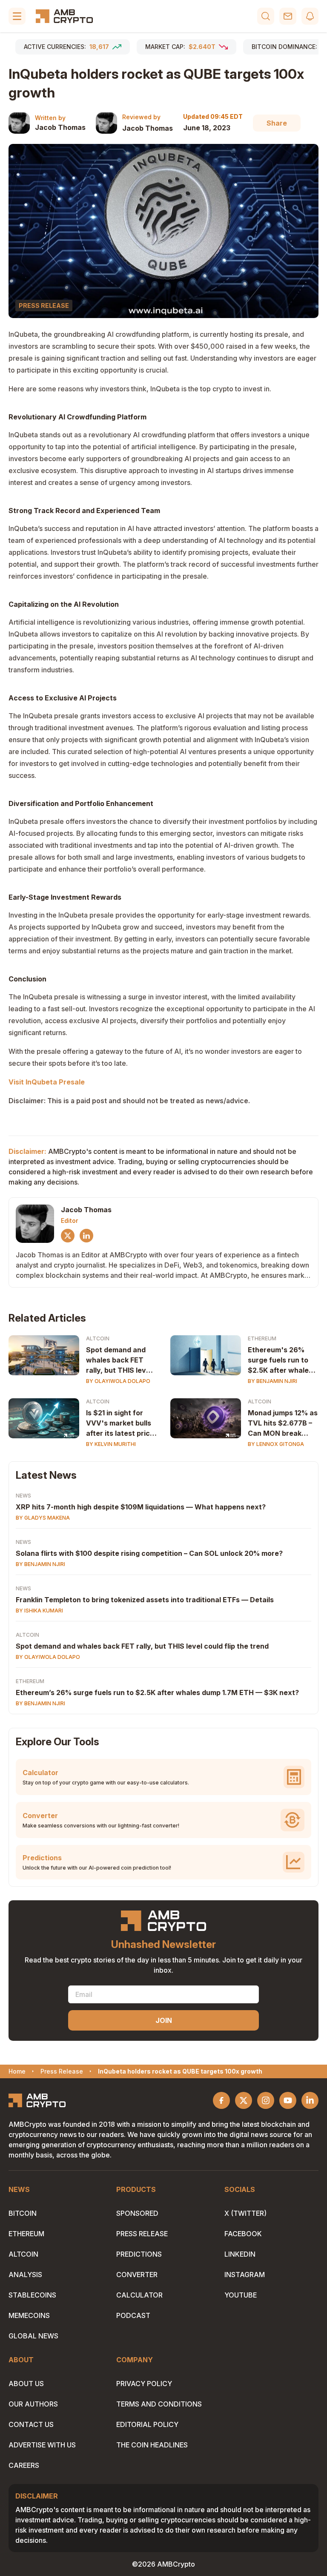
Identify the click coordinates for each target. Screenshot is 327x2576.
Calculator (139, 2295)
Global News (33, 2336)
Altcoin (98, 1338)
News (23, 1496)
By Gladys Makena (43, 1518)
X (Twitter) (245, 2213)
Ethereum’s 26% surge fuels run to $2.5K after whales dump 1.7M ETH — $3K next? (157, 1692)
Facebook (243, 2234)
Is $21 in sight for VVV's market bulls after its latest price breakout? (120, 1423)
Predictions (139, 2254)
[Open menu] (17, 16)
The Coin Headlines (152, 2445)
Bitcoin (23, 2213)
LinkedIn (240, 2254)
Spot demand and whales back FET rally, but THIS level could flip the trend (119, 1360)
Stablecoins (32, 2295)
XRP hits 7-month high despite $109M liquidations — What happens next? (141, 1507)
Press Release (142, 2234)
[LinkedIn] (86, 1236)
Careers (24, 2465)
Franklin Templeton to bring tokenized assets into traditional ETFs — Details (145, 1600)
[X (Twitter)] (68, 1236)
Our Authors (33, 2404)
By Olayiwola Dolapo (118, 1381)
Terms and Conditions (159, 2404)
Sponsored (137, 2213)
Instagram (245, 2275)
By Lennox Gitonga (276, 1444)
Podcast (133, 2315)
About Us (26, 2384)
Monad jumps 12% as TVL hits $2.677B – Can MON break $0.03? (283, 1423)
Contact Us (31, 2424)
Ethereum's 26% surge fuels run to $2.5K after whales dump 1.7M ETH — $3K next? (280, 1360)
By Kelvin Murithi (111, 1444)
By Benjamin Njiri (272, 1381)
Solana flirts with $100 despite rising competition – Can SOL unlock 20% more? (149, 1553)
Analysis (25, 2275)
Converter (137, 2275)
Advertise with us (42, 2445)
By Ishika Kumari (39, 1611)
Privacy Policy (144, 2384)
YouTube (241, 2295)
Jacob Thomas (60, 127)
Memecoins (29, 2315)
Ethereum (262, 1338)
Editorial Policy (147, 2424)
